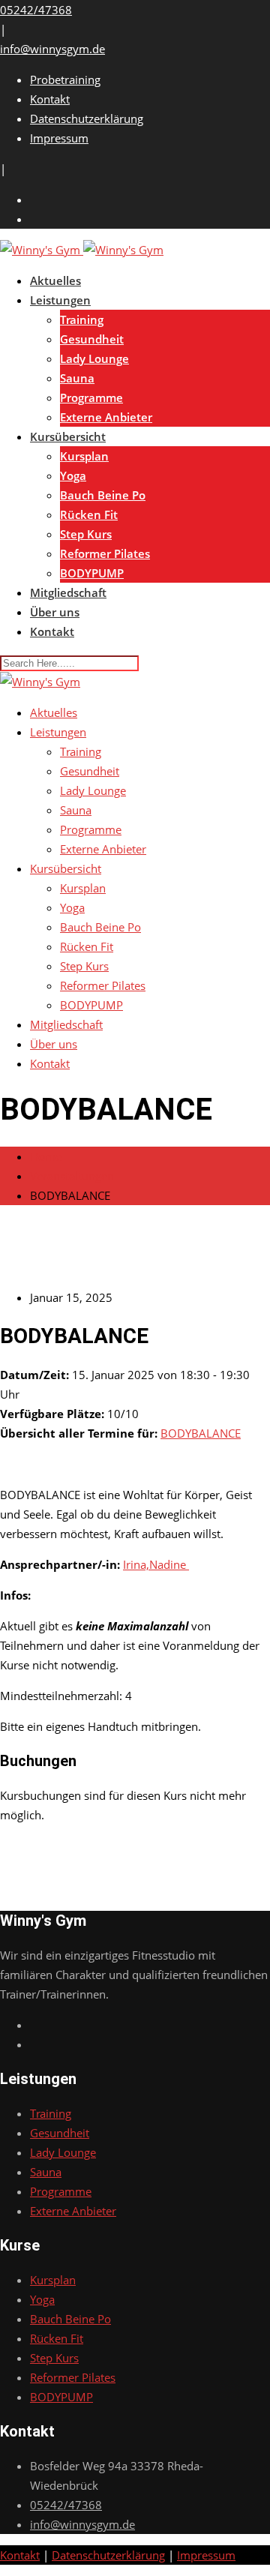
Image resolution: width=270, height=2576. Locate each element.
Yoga (73, 475)
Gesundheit (92, 339)
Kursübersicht (68, 436)
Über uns (55, 612)
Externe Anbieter (106, 417)
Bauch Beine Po (103, 495)
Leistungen (60, 300)
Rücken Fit (89, 514)
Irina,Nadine (156, 1564)
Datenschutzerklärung (87, 118)
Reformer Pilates (105, 553)
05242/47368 (36, 10)
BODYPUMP (92, 573)
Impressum (59, 138)
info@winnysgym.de (52, 49)
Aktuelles (55, 280)
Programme (91, 397)
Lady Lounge (94, 358)
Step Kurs (86, 534)
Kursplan (84, 456)
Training (82, 319)
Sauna (77, 378)
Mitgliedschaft (68, 592)
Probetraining (65, 79)
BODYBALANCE (201, 1433)
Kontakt (50, 99)
